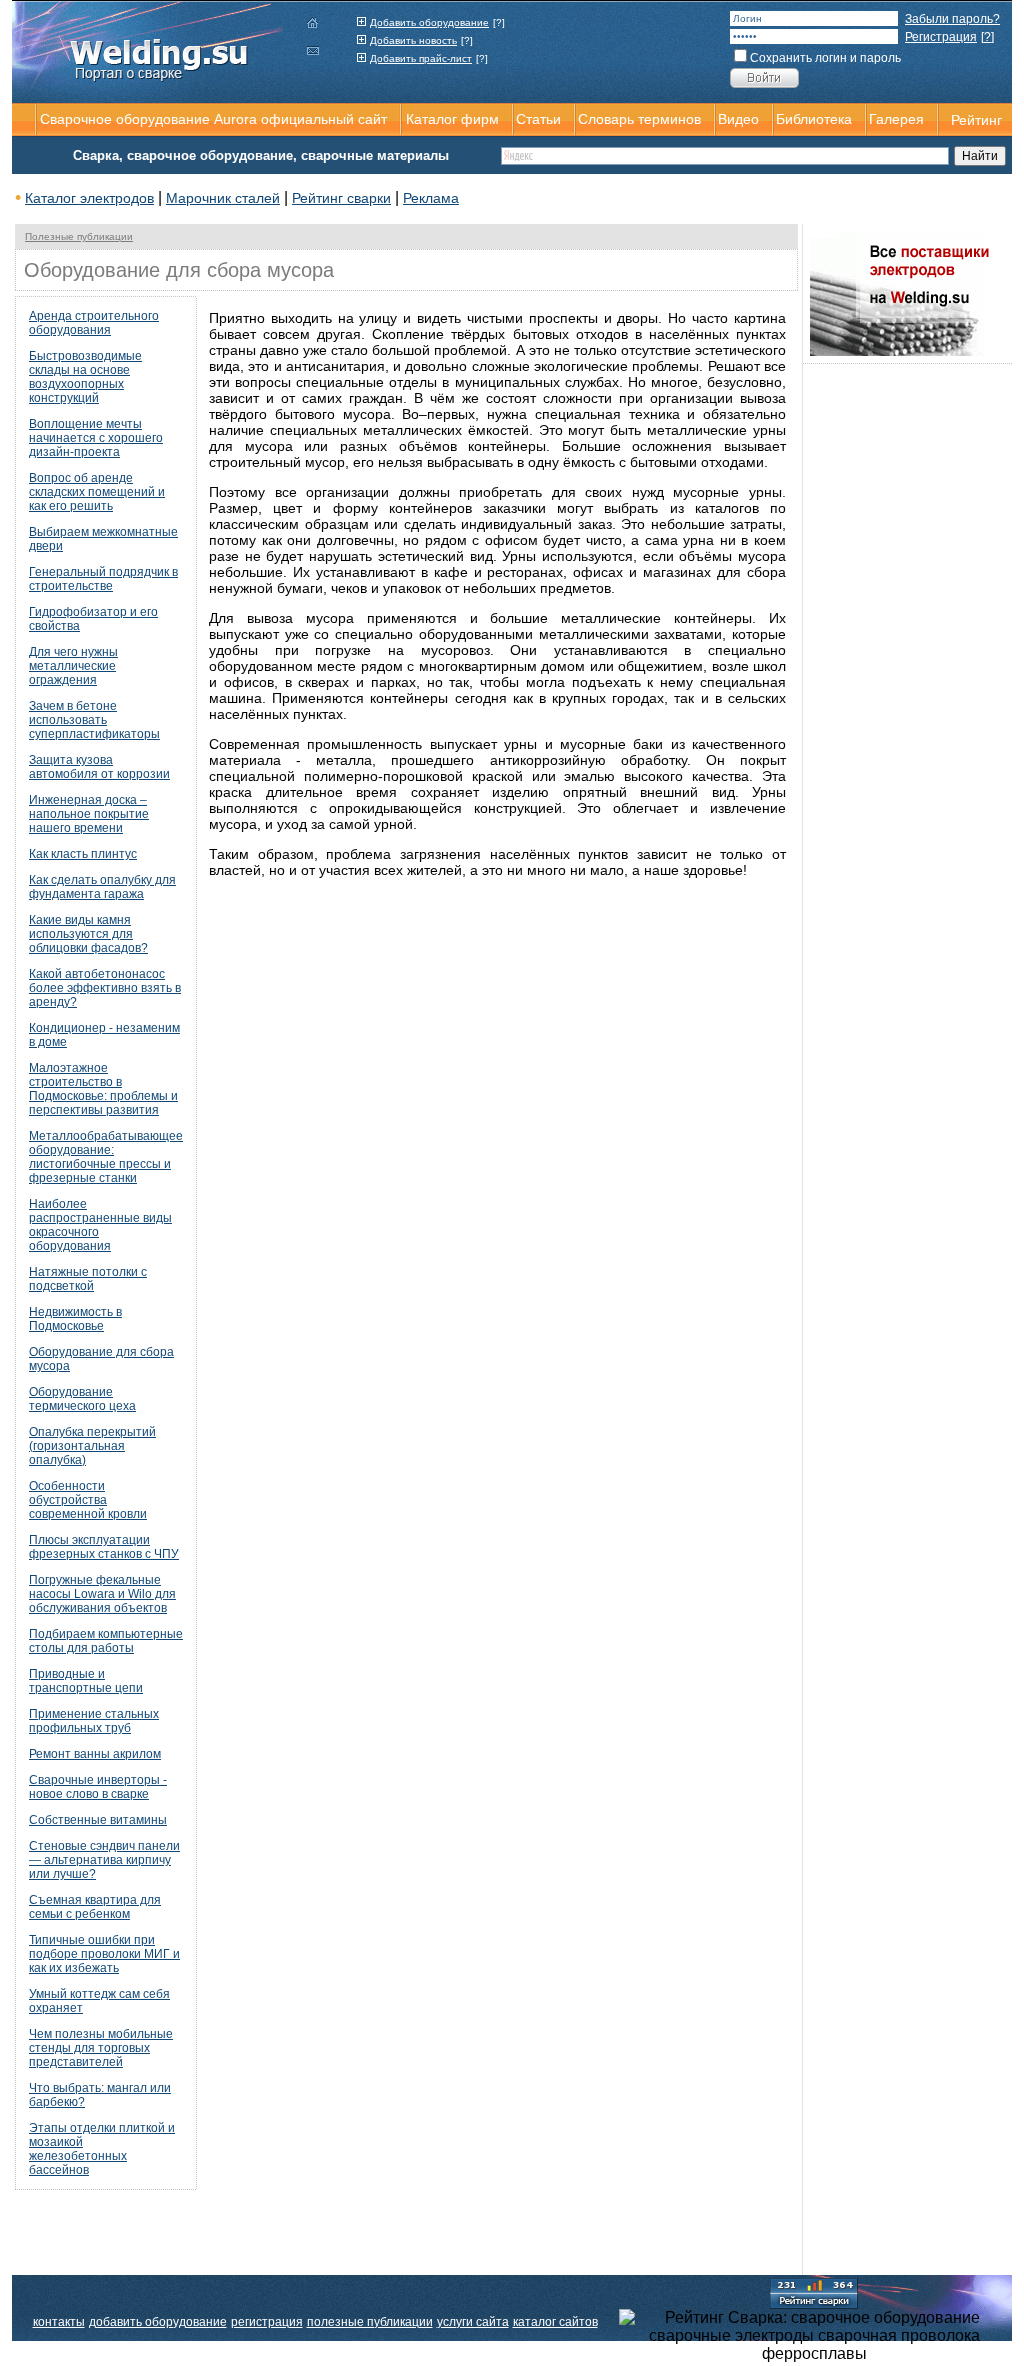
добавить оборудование (158, 2322)
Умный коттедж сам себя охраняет (99, 2001)
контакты (59, 2322)
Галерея (896, 119)
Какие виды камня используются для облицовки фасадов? (88, 934)
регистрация (267, 2322)
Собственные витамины (98, 1820)
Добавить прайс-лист (421, 58)
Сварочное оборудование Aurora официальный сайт (213, 119)
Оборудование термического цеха (82, 1399)
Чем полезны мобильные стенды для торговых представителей (101, 2048)
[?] (499, 22)
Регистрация (941, 37)
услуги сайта (473, 2322)
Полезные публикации (79, 236)
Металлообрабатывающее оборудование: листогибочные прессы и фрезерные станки (106, 1157)
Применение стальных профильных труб (94, 1721)
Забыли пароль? (952, 19)
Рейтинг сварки (341, 198)
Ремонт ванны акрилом (95, 1754)
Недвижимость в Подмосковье (75, 1319)
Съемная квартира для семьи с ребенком (95, 1907)
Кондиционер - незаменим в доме (104, 1035)
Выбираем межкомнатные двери (103, 539)
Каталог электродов (89, 198)
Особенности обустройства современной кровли (88, 1500)
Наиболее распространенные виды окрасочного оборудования (100, 1225)
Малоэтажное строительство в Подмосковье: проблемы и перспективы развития (103, 1089)
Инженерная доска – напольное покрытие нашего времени (89, 814)
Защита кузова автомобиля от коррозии (99, 767)
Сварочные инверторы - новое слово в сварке (98, 1787)
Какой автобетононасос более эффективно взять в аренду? (105, 988)
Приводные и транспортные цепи (86, 1681)
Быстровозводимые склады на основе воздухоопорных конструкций (85, 377)
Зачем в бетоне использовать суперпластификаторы (94, 720)
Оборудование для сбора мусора (101, 1359)
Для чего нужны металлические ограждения (73, 666)
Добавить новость (413, 40)
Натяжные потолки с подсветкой (88, 1279)
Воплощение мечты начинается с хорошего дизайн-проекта (96, 438)
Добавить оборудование (429, 22)
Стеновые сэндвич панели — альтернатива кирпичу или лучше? (104, 1860)
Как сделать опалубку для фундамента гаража (102, 887)
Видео (738, 119)
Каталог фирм (452, 119)
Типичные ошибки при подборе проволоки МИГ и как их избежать (104, 1954)
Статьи (538, 119)
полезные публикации (370, 2322)
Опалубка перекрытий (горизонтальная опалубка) (92, 1446)
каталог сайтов (555, 2322)
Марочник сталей (223, 198)
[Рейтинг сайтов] (814, 2292)
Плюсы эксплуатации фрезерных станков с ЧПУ (104, 1547)
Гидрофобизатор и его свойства (93, 619)
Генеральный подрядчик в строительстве (103, 579)
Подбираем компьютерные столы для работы (106, 1641)
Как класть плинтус (83, 854)
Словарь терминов (639, 119)
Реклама (431, 198)
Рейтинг (976, 120)
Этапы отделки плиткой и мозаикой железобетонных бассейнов (102, 2149)
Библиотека (814, 119)
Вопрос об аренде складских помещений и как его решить (97, 492)
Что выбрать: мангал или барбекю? (100, 2095)
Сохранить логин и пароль (825, 58)
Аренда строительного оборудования (94, 323)
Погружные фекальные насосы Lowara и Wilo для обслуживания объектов (102, 1594)
